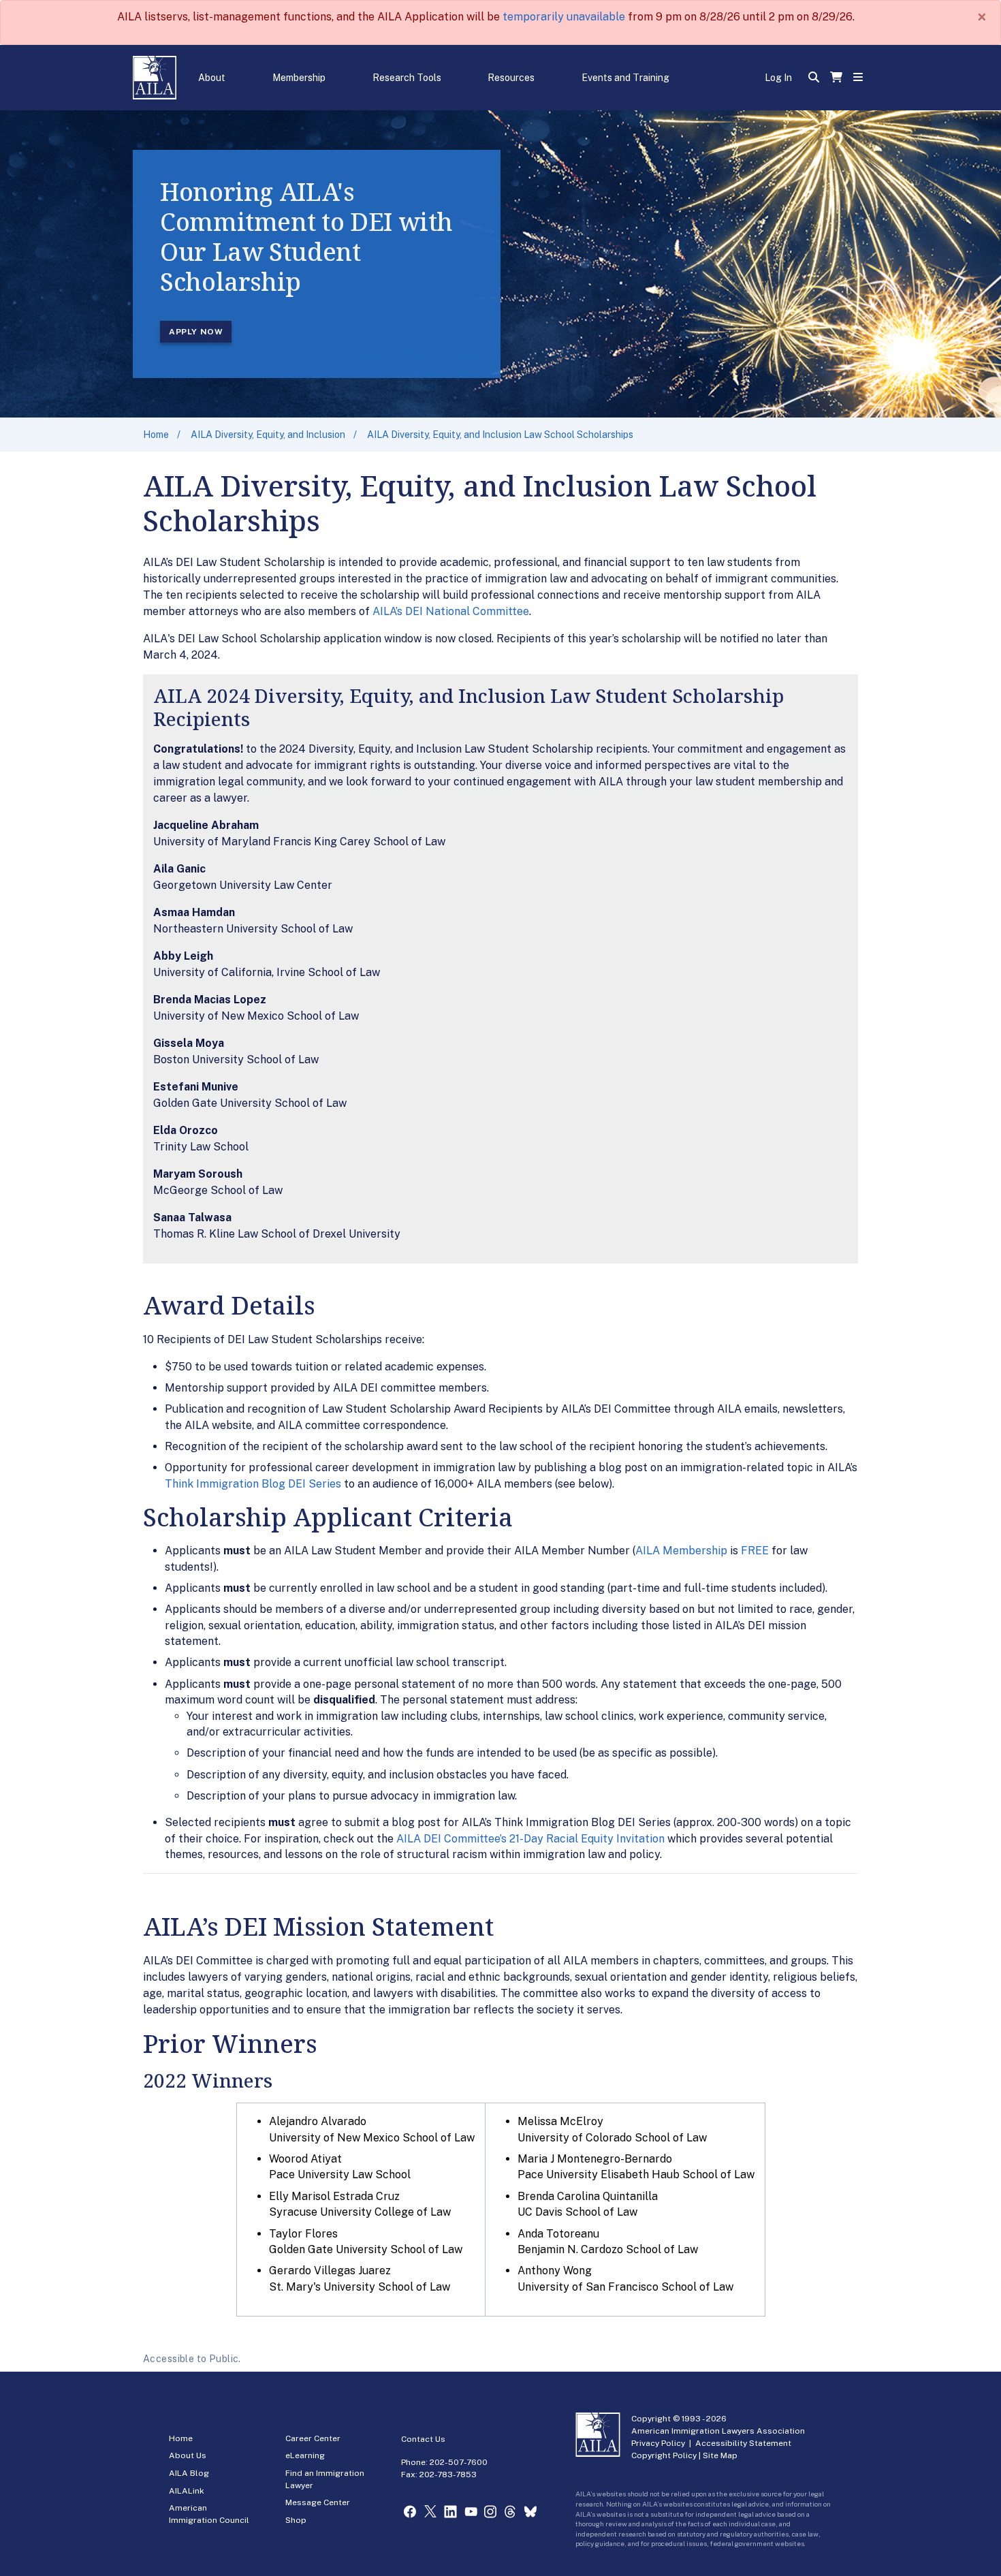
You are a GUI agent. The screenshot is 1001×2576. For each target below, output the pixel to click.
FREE (755, 1551)
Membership (299, 78)
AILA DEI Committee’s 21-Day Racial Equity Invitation (530, 1839)
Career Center (313, 2438)
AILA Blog (189, 2473)
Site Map (720, 2455)
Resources (511, 78)
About (212, 78)
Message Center (318, 2502)
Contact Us (423, 2439)
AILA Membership (681, 1551)
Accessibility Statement (743, 2443)
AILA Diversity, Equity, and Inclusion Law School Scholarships (500, 435)
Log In (778, 78)
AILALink (187, 2491)
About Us (188, 2455)
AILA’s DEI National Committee (451, 611)
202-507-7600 (459, 2462)
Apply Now (196, 332)
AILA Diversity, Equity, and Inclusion (268, 435)
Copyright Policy (664, 2455)
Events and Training (625, 78)
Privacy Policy (658, 2443)
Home (156, 435)
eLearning (305, 2455)
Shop (296, 2520)
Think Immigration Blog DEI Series (253, 1484)
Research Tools (407, 78)
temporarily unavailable (564, 17)
